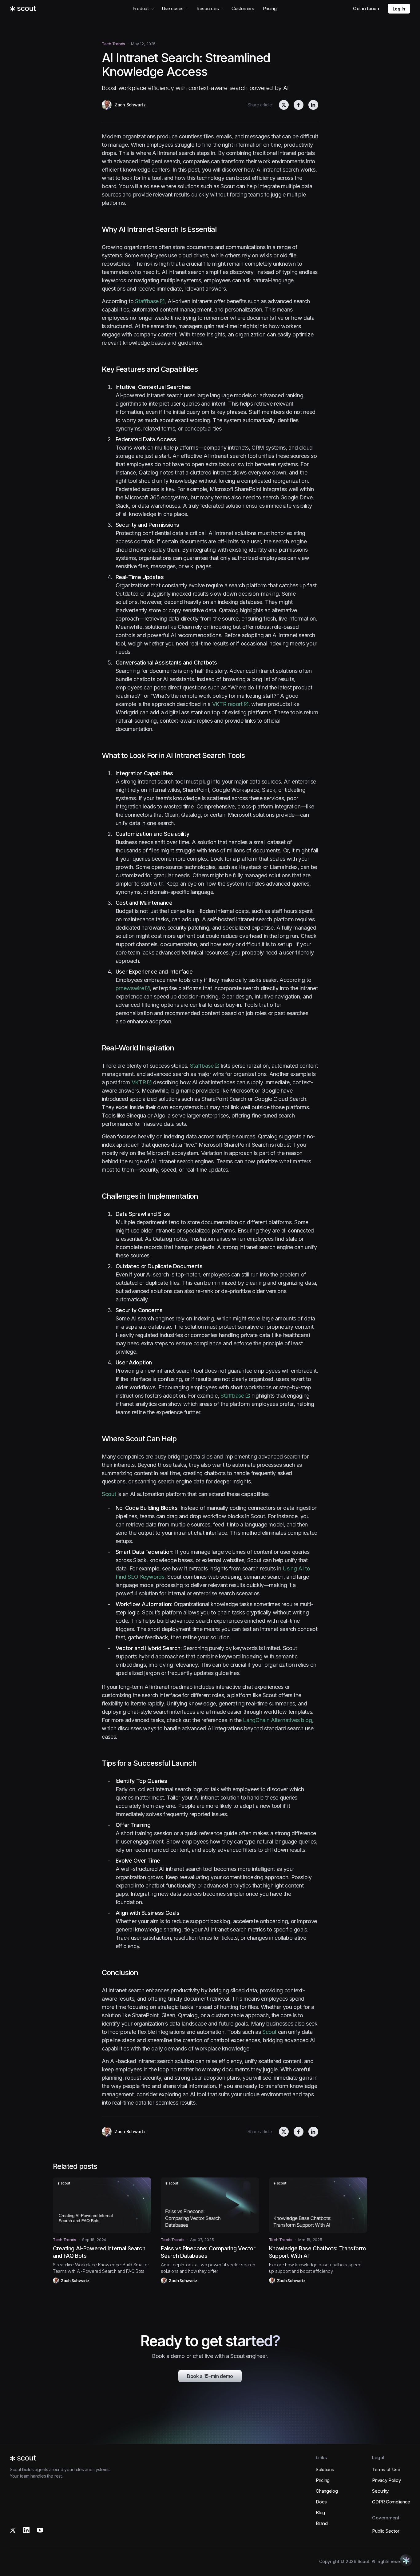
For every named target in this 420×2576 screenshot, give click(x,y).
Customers (243, 8)
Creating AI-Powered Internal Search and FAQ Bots (99, 2252)
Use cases (173, 8)
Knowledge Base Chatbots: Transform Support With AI (317, 2252)
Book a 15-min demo (210, 2376)
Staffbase (147, 301)
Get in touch (366, 8)
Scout (109, 1494)
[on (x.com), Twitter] (284, 105)
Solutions (325, 2469)
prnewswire (130, 988)
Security (380, 2491)
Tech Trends (113, 44)
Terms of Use (386, 2469)
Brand (322, 2523)
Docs (321, 2502)
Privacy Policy (386, 2480)
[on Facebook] (299, 105)
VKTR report (227, 704)
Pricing (270, 8)
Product (141, 8)
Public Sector (386, 2531)
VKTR (139, 1082)
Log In (399, 9)
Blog (320, 2512)
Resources (208, 8)
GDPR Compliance (391, 2502)
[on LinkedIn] (313, 105)
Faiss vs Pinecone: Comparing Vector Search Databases (208, 2252)
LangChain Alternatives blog (277, 1720)
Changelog (327, 2491)
